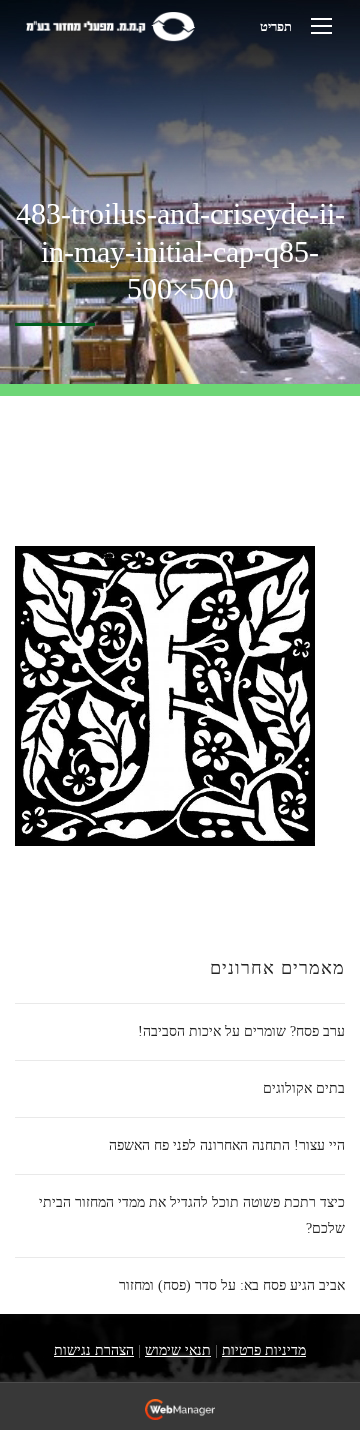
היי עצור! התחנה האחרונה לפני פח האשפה (227, 1145)
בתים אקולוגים (304, 1088)
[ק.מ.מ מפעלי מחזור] (110, 25)
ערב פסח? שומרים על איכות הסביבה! (241, 1031)
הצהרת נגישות (94, 1350)
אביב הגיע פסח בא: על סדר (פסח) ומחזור (232, 1285)
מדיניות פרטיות (264, 1350)
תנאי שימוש (178, 1350)
